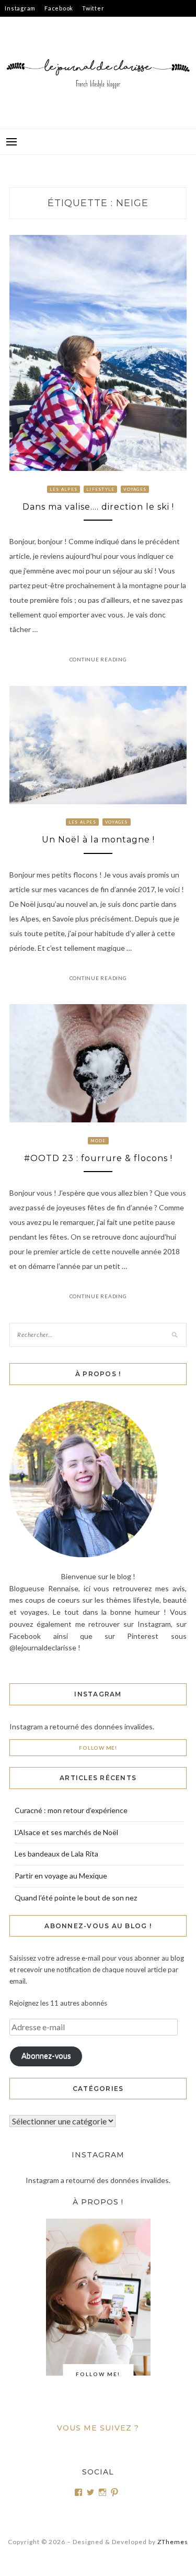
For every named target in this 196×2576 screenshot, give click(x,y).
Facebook (59, 8)
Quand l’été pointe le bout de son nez (76, 1898)
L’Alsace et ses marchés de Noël (66, 1832)
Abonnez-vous (46, 2056)
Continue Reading (98, 659)
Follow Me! (98, 1748)
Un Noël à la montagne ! (98, 840)
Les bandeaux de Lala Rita (56, 1854)
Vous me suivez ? (98, 2428)
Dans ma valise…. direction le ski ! (98, 507)
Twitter (93, 8)
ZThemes (173, 2542)
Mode (98, 1141)
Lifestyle (100, 489)
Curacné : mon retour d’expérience (71, 1810)
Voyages (135, 489)
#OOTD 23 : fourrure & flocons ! (98, 1158)
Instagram (20, 8)
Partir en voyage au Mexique (61, 1876)
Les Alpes (64, 489)
